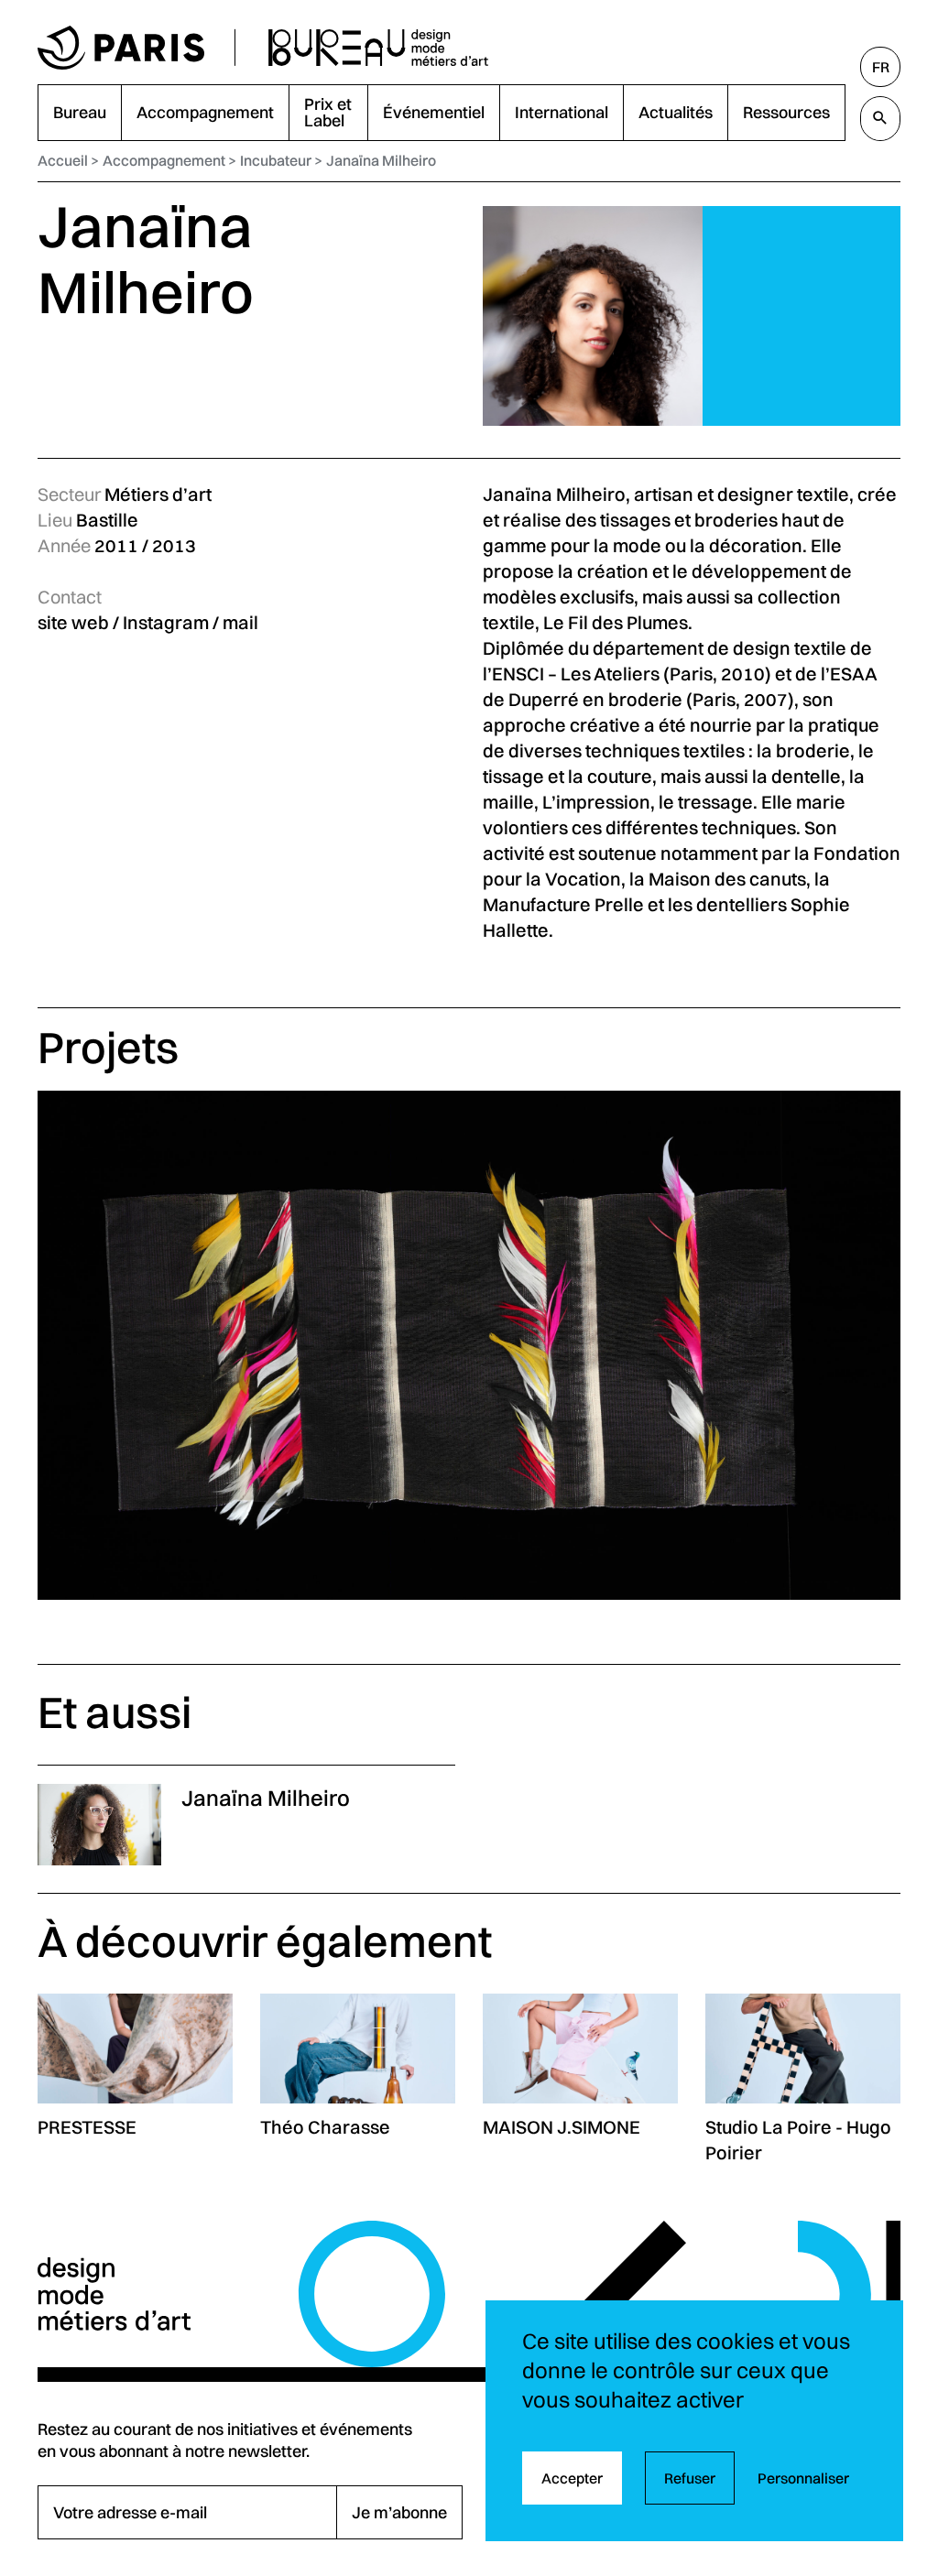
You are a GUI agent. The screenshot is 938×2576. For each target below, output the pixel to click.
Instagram (166, 622)
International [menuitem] (562, 112)
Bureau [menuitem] (80, 112)
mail (240, 622)
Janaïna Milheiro (381, 160)
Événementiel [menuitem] (434, 112)
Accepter (572, 2478)
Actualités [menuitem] (676, 112)
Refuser (690, 2478)
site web (73, 622)
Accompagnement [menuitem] (205, 112)
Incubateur (276, 160)
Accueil (63, 160)
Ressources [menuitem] (786, 112)
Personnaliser (803, 2478)
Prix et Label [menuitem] (328, 112)
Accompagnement (164, 160)
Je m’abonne (399, 2512)
